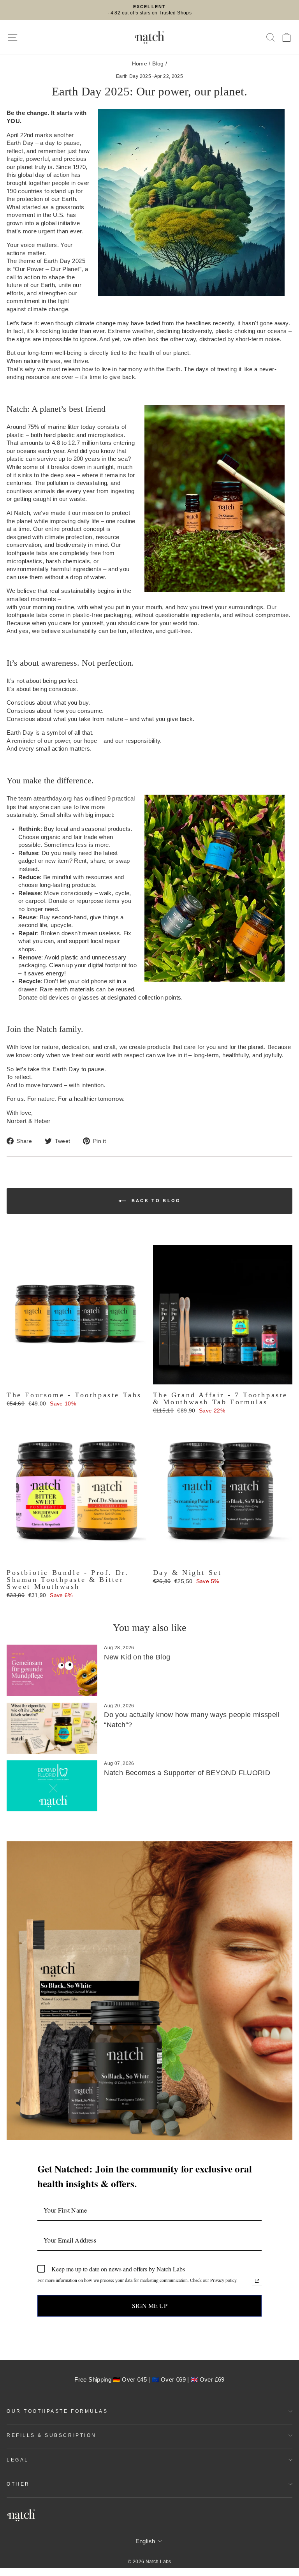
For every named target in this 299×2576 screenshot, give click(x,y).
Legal (18, 2460)
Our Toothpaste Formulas (57, 2411)
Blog (158, 64)
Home (140, 64)
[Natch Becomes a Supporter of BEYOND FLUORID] (52, 1786)
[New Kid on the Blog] (52, 1670)
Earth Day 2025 (134, 76)
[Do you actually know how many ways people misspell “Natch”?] (52, 1728)
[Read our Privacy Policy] (257, 2281)
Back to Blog (155, 1201)
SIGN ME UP (150, 2305)
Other (18, 2484)
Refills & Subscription (52, 2435)
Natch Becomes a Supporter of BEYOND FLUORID (187, 1773)
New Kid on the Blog (137, 1657)
